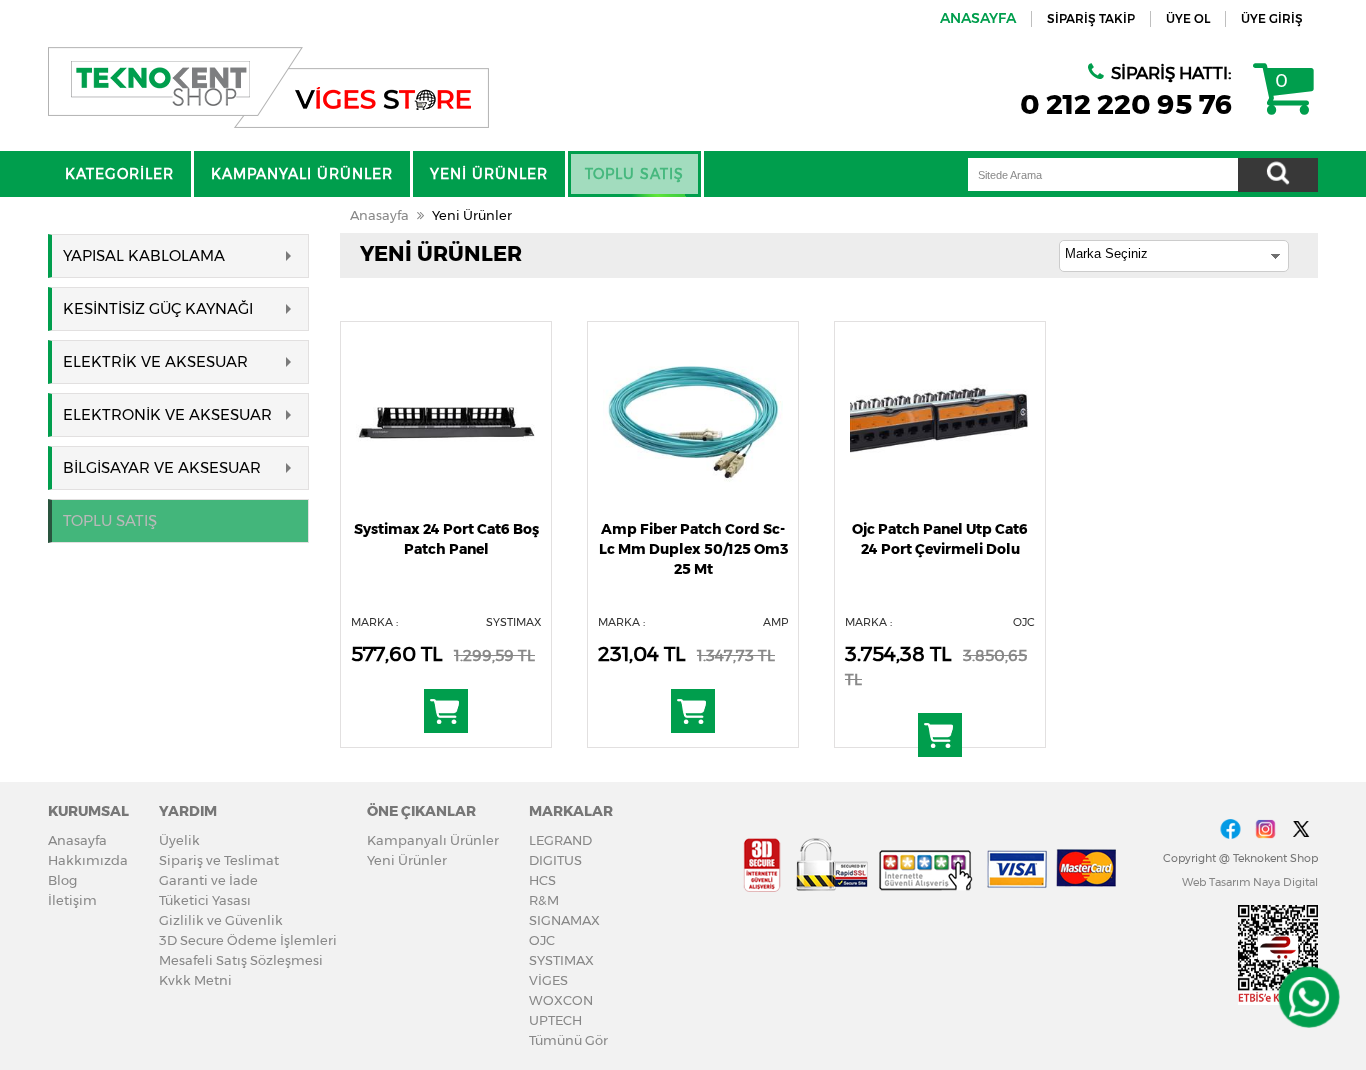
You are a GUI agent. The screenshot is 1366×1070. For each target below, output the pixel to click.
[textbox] (1103, 174)
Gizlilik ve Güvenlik (221, 920)
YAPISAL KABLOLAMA (144, 255)
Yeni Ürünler (472, 215)
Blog (62, 880)
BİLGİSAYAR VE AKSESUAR (162, 467)
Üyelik (179, 840)
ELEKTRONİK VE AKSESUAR (167, 414)
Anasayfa (379, 215)
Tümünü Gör (568, 1040)
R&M (544, 900)
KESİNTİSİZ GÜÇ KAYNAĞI (158, 308)
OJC (542, 940)
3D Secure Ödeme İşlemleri (248, 940)
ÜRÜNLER (489, 174)
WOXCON (561, 1000)
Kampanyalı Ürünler (433, 840)
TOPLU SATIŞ (634, 174)
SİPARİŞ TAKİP (1091, 18)
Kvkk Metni (195, 980)
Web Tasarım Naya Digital (1250, 882)
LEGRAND (560, 840)
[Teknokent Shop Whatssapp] (1308, 996)
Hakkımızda (88, 860)
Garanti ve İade (208, 880)
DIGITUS (555, 860)
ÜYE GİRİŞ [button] (1272, 18)
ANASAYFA (978, 18)
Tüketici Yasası (205, 900)
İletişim (72, 900)
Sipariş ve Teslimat (219, 860)
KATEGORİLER (119, 174)
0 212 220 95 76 (1126, 104)
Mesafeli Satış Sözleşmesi (241, 960)
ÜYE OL (1188, 18)
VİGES (548, 980)
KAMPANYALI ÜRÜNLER (302, 174)
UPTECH (555, 1020)
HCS (542, 880)
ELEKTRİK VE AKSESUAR (155, 361)
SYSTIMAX (561, 960)
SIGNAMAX (564, 920)
